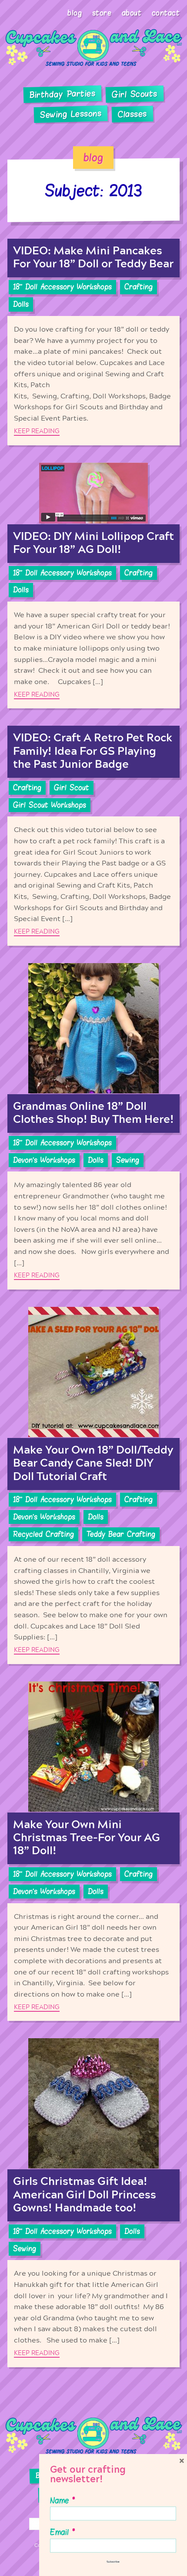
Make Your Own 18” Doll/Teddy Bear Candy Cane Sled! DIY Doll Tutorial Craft (93, 1463)
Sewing (128, 1160)
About (132, 13)
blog (93, 158)
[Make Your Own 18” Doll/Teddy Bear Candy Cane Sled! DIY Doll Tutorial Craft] (93, 1372)
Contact (166, 13)
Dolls (21, 304)
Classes (132, 114)
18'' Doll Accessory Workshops (62, 287)
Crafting (139, 287)
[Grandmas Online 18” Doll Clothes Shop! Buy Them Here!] (93, 1029)
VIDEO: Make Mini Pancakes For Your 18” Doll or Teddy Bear (93, 258)
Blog (75, 13)
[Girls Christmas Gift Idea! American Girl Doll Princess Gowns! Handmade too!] (93, 2104)
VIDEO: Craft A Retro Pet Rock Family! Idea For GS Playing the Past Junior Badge (93, 751)
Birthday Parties (63, 94)
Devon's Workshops (44, 1160)
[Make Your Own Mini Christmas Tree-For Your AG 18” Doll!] (93, 1747)
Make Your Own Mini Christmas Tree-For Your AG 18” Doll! (87, 1838)
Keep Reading (37, 431)
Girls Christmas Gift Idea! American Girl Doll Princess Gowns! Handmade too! (85, 2195)
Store (102, 13)
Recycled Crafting (43, 1534)
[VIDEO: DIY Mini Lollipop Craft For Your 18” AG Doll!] (93, 493)
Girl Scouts (135, 94)
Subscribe (113, 2562)
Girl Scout (72, 788)
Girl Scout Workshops (50, 805)
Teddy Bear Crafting (121, 1534)
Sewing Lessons (71, 114)
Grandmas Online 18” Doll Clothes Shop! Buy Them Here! (93, 1113)
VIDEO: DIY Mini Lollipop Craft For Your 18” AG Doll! (93, 543)
